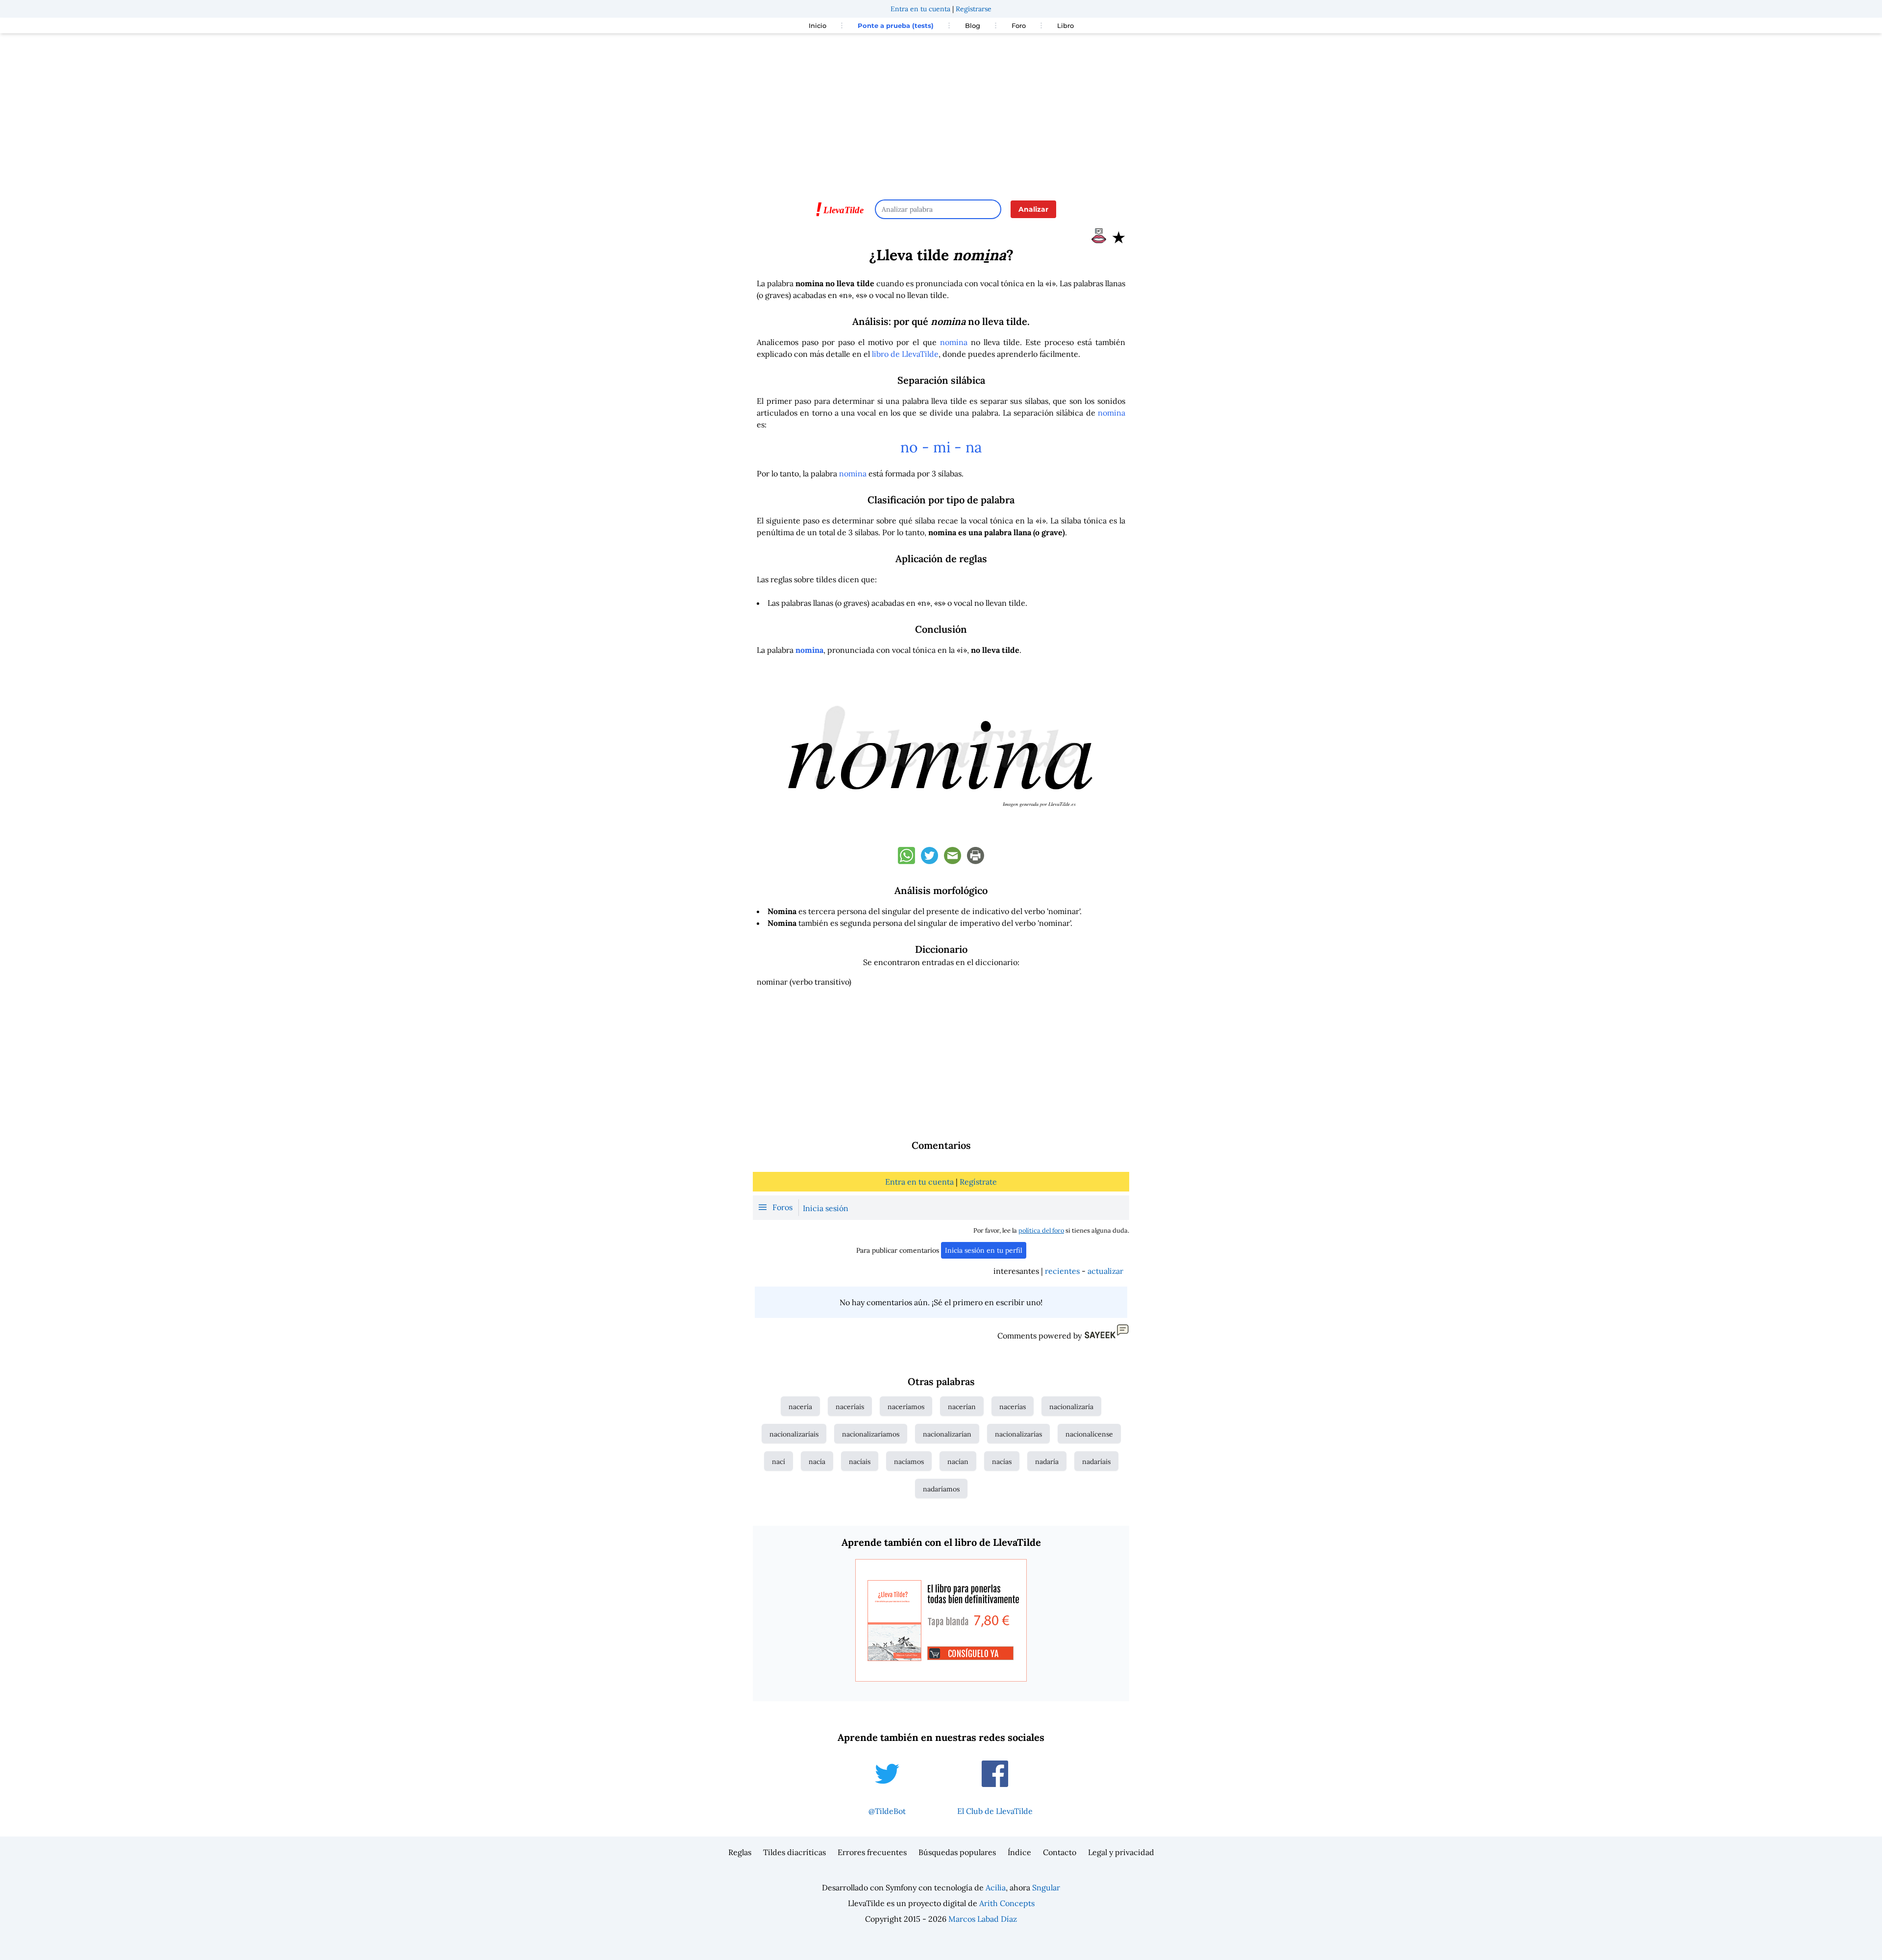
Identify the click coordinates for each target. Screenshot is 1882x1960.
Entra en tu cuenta (920, 9)
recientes (1062, 1271)
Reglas (740, 1852)
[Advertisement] (941, 112)
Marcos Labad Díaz (983, 1919)
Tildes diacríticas (794, 1852)
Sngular (1046, 1887)
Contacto (1060, 1852)
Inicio (817, 25)
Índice (1019, 1852)
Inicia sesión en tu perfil (984, 1250)
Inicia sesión (826, 1208)
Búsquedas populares (957, 1852)
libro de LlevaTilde (905, 354)
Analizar (1033, 209)
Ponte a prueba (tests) (896, 25)
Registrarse (974, 9)
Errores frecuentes (872, 1852)
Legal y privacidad (1121, 1852)
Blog (973, 25)
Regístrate (978, 1182)
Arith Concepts (1007, 1903)
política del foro (1041, 1230)
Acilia (996, 1887)
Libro (1065, 25)
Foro (1019, 25)
